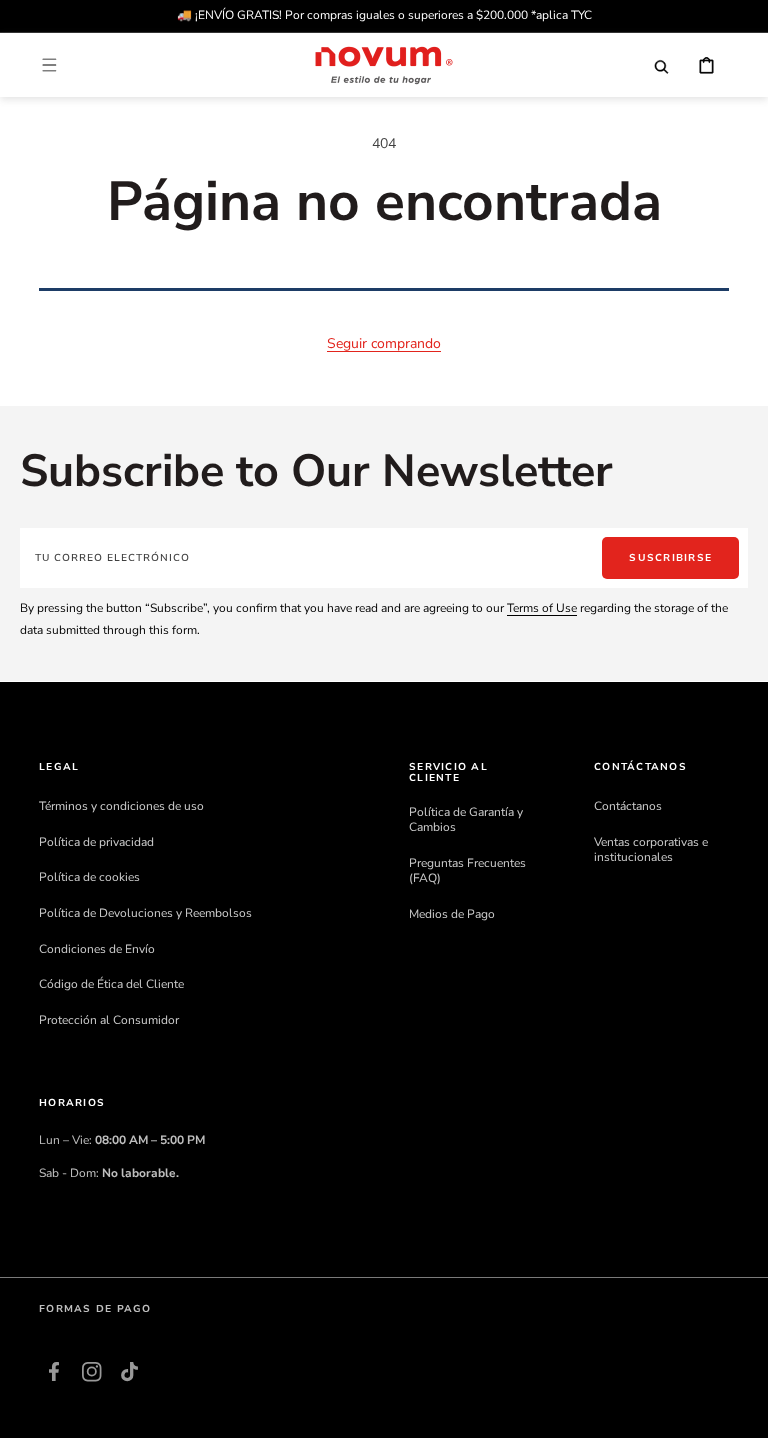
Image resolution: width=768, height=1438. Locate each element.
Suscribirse (670, 558)
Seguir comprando (384, 343)
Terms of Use (542, 608)
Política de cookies (89, 877)
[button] (49, 65)
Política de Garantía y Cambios (466, 820)
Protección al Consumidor (109, 1020)
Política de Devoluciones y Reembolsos (145, 913)
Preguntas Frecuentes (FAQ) (467, 871)
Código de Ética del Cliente (111, 984)
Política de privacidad (96, 842)
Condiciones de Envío (97, 949)
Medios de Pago (452, 914)
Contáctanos (628, 806)
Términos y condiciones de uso (121, 806)
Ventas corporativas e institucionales (651, 850)
